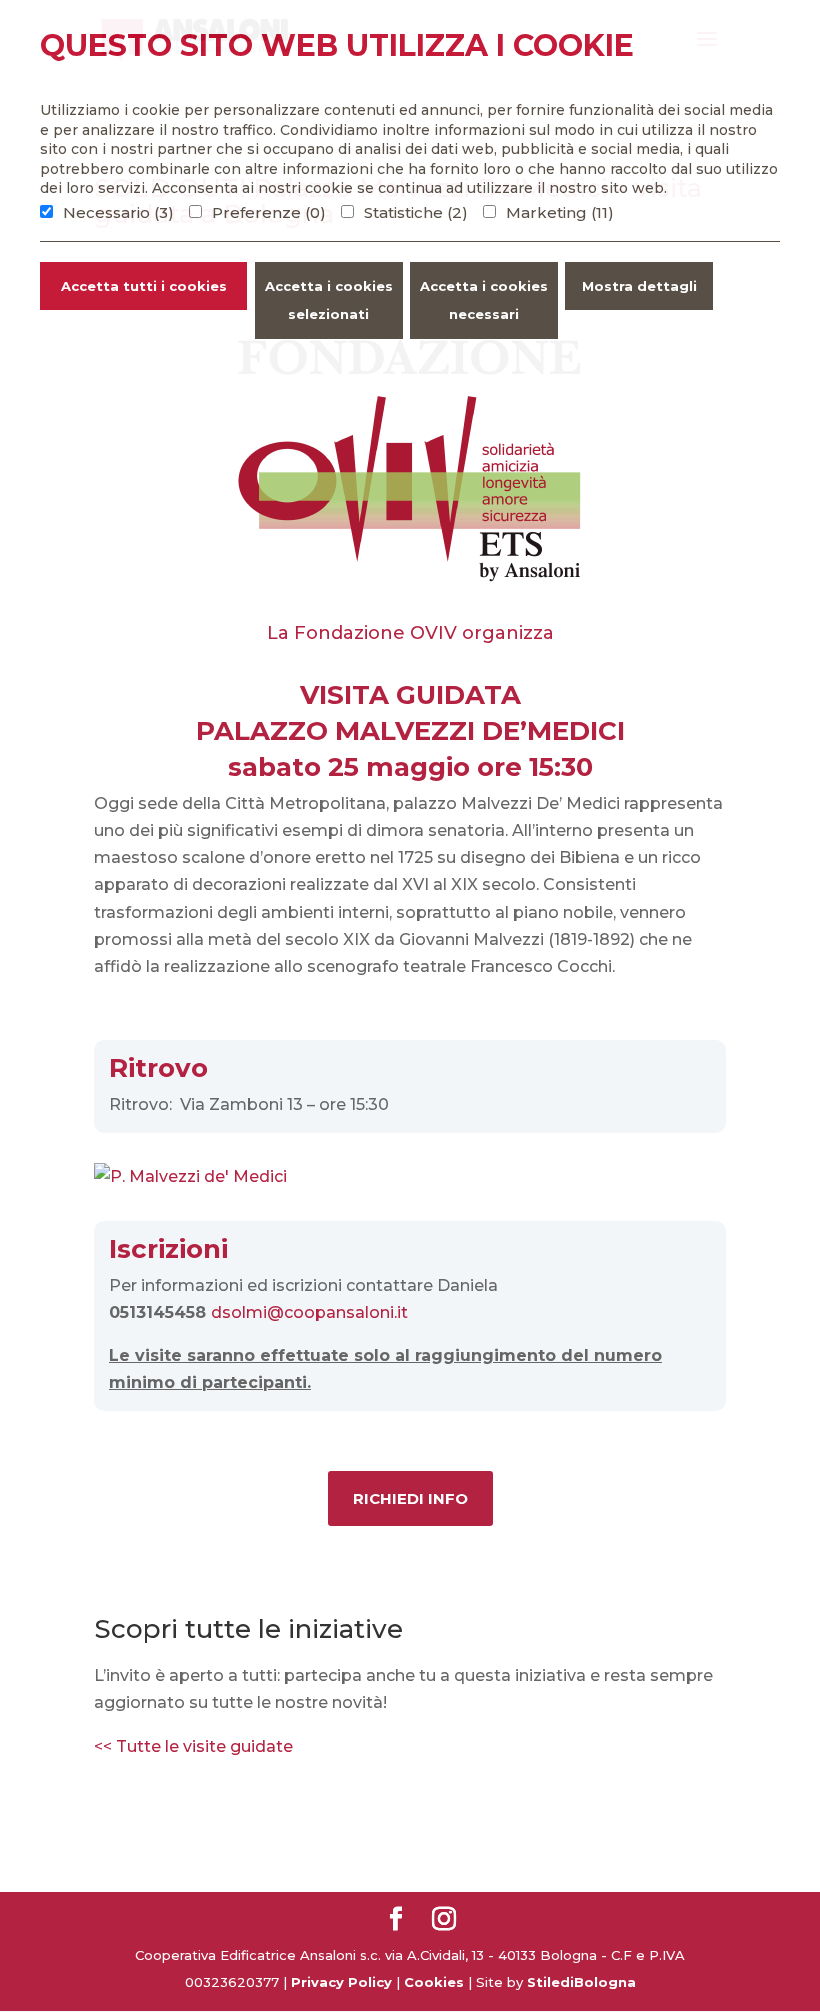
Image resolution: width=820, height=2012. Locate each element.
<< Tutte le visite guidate (195, 1746)
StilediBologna (581, 1982)
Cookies (434, 1982)
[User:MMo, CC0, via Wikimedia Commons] (190, 1176)
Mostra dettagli (639, 286)
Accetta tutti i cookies (144, 286)
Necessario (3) (118, 212)
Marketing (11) (560, 212)
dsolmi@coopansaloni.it (309, 1312)
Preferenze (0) (269, 212)
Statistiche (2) (416, 212)
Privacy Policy (341, 1982)
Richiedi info (410, 1498)
